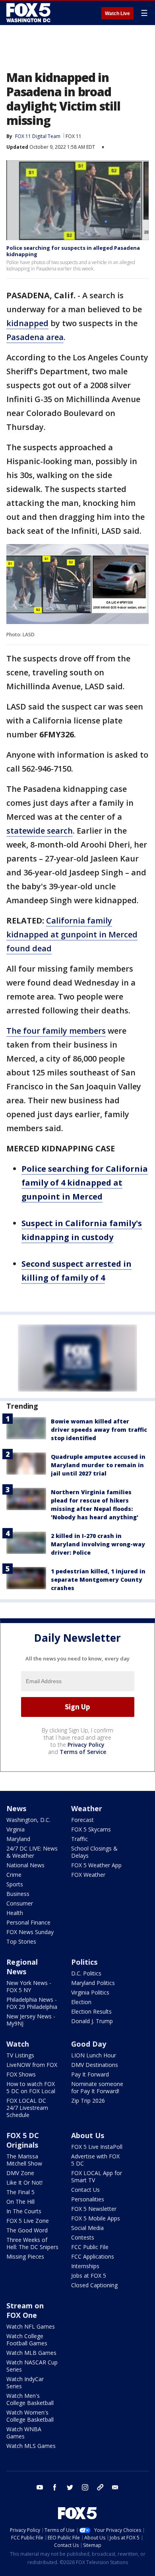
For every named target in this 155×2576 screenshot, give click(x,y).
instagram (85, 2487)
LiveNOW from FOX (32, 2065)
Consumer (20, 1903)
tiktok (100, 2487)
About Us (88, 2135)
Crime (14, 1875)
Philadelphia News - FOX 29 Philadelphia (32, 2003)
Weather (87, 1808)
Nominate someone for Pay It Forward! (97, 2087)
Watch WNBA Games (24, 2433)
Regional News (22, 1967)
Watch (18, 2044)
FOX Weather (88, 1875)
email (115, 2487)
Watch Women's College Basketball (30, 2416)
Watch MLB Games (31, 2353)
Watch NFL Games (31, 2326)
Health (15, 1913)
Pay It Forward (90, 2074)
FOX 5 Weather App (96, 1865)
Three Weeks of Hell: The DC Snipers (32, 2243)
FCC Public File (90, 2247)
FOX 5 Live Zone (28, 2221)
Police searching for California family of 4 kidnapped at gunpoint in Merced (85, 1183)
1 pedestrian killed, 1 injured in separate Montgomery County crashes (98, 1580)
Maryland (18, 1839)
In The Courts (24, 2211)
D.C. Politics (86, 1973)
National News (25, 1865)
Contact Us (85, 2190)
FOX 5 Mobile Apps (96, 2218)
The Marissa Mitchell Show (24, 2160)
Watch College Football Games (27, 2340)
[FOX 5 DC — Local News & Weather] (29, 13)
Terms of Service (83, 1752)
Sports (15, 1884)
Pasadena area (35, 337)
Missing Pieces (25, 2256)
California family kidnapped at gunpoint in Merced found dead (72, 934)
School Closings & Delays (94, 1852)
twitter (70, 2487)
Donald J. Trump (92, 2021)
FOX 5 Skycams (91, 1829)
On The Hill (20, 2202)
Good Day (89, 2044)
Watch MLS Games (31, 2446)
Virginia (15, 1829)
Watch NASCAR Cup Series (32, 2366)
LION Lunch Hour (94, 2055)
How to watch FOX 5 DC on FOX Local (31, 2087)
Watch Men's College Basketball (30, 2399)
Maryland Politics (93, 1983)
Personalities (88, 2199)
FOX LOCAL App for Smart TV (97, 2176)
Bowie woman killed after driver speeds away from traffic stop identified (99, 1430)
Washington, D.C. (28, 1820)
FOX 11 (74, 136)
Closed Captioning (94, 2285)
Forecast (82, 1820)
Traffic (79, 1839)
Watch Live (117, 14)
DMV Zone (20, 2173)
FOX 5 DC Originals (23, 2140)
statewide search (40, 831)
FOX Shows (21, 2074)
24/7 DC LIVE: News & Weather (32, 1852)
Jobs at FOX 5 (89, 2276)
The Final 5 (20, 2192)
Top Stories (21, 1941)
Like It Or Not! (24, 2182)
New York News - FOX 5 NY (29, 1986)
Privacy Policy (86, 1745)
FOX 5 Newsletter (94, 2209)
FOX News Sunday (30, 1932)
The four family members (56, 1031)
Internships (85, 2266)
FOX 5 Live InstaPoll (97, 2147)
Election (81, 2002)
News (16, 1808)
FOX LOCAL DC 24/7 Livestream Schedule (27, 2108)
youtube (40, 2487)
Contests (83, 2237)
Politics (84, 1962)
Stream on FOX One (25, 2310)
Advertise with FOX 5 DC (95, 2160)
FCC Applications (93, 2256)
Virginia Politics (90, 1992)
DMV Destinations (95, 2065)
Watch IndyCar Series (25, 2383)
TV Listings (20, 2055)
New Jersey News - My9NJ (31, 2020)
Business (18, 1894)
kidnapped (27, 323)
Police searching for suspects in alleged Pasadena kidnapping (73, 251)
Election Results (91, 2011)
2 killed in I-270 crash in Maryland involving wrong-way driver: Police (98, 1544)
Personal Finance (28, 1922)
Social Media (87, 2228)
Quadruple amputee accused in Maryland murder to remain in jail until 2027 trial (98, 1465)
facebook (55, 2487)
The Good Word (27, 2230)
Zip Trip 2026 (88, 2101)
